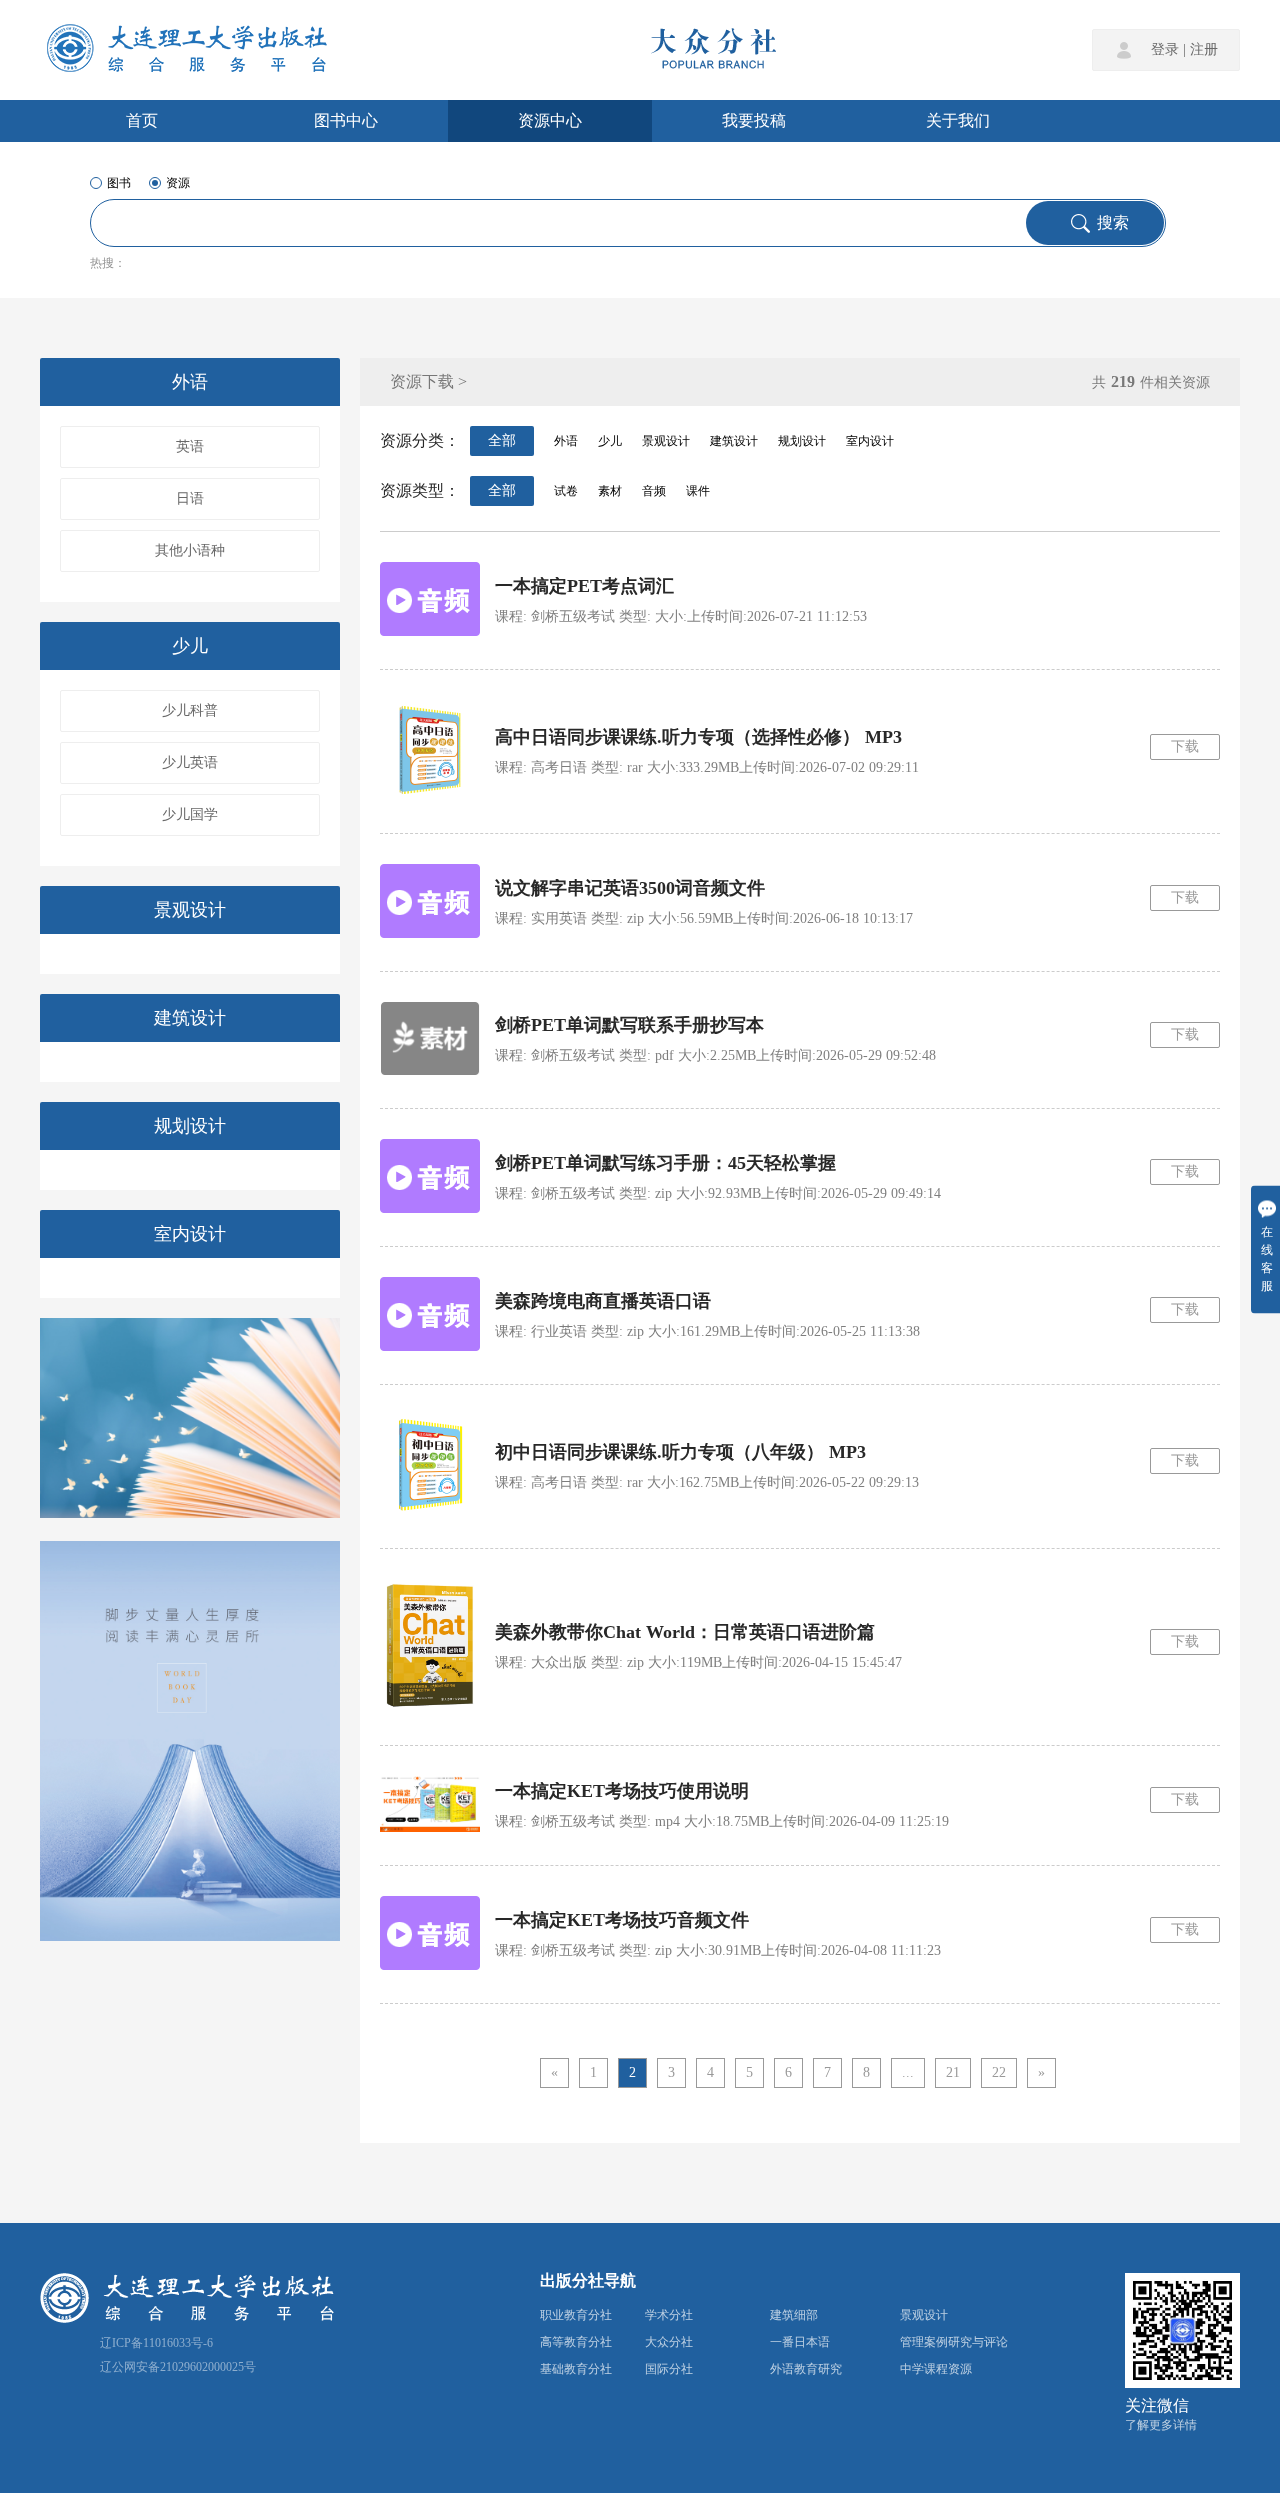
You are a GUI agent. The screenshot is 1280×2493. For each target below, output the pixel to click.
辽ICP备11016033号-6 (156, 2343)
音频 (654, 491)
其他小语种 (190, 550)
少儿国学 (190, 814)
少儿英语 (190, 762)
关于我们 (958, 120)
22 (999, 2072)
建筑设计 (190, 1018)
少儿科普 (190, 710)
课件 (698, 491)
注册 (1204, 50)
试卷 (566, 491)
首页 (142, 120)
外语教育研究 (806, 2369)
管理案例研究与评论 (954, 2342)
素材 (610, 491)
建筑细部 (794, 2315)
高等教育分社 (576, 2342)
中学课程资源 (936, 2369)
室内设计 (190, 1234)
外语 (190, 382)
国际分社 (669, 2369)
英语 (190, 446)
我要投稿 (754, 120)
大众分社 (669, 2342)
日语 (190, 498)
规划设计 (190, 1126)
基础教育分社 (576, 2369)
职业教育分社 (576, 2315)
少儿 (190, 646)
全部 (502, 440)
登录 (1165, 50)
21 (953, 2072)
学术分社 (669, 2315)
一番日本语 (800, 2342)
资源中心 (550, 120)
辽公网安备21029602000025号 (178, 2367)
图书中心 (346, 120)
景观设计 (190, 910)
